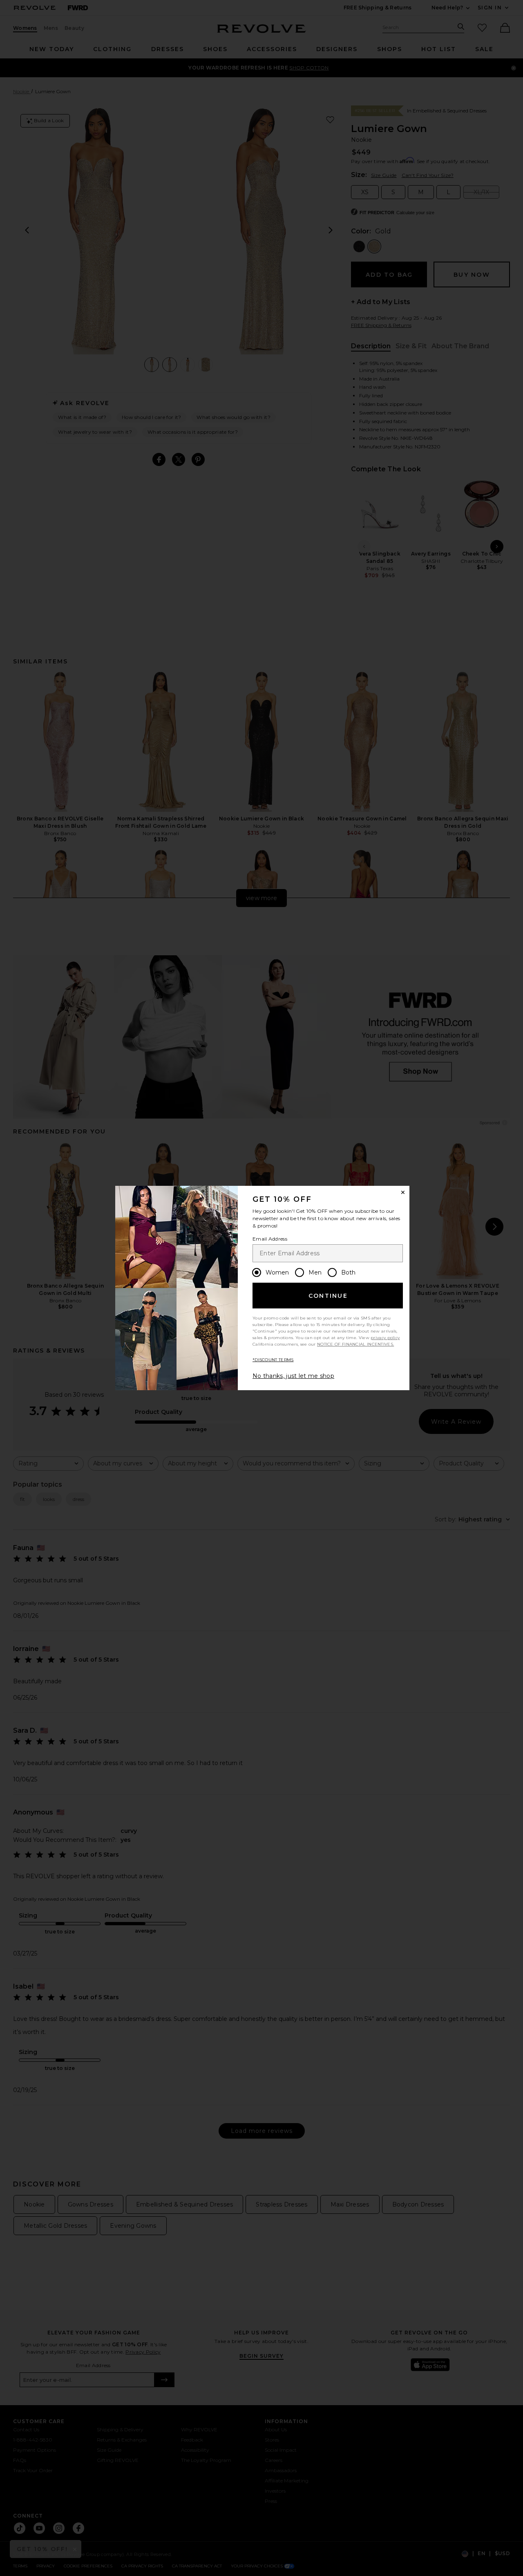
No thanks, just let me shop (293, 1376)
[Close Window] (403, 1192)
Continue (328, 1296)
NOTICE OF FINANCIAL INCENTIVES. (355, 1344)
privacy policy (385, 1338)
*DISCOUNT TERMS (273, 1360)
